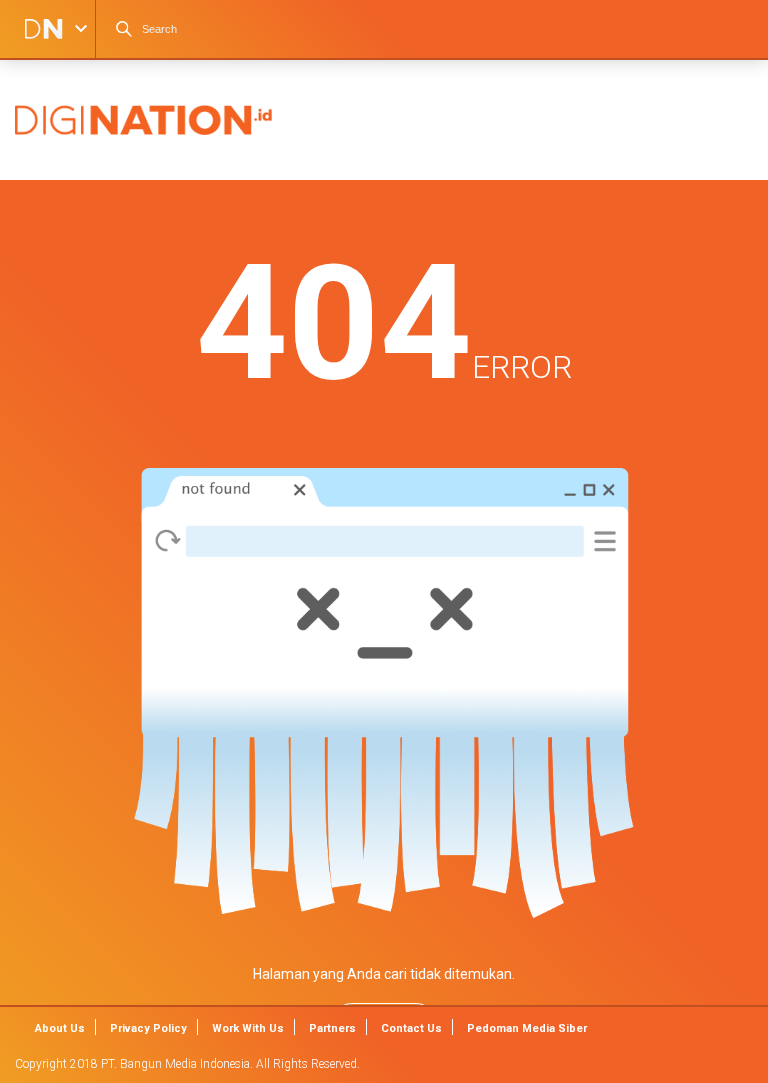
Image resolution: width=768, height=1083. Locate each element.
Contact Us (411, 1028)
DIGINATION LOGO (37, 29)
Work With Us (248, 1028)
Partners (332, 1028)
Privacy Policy (148, 1028)
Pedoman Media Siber (527, 1028)
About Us (60, 1028)
